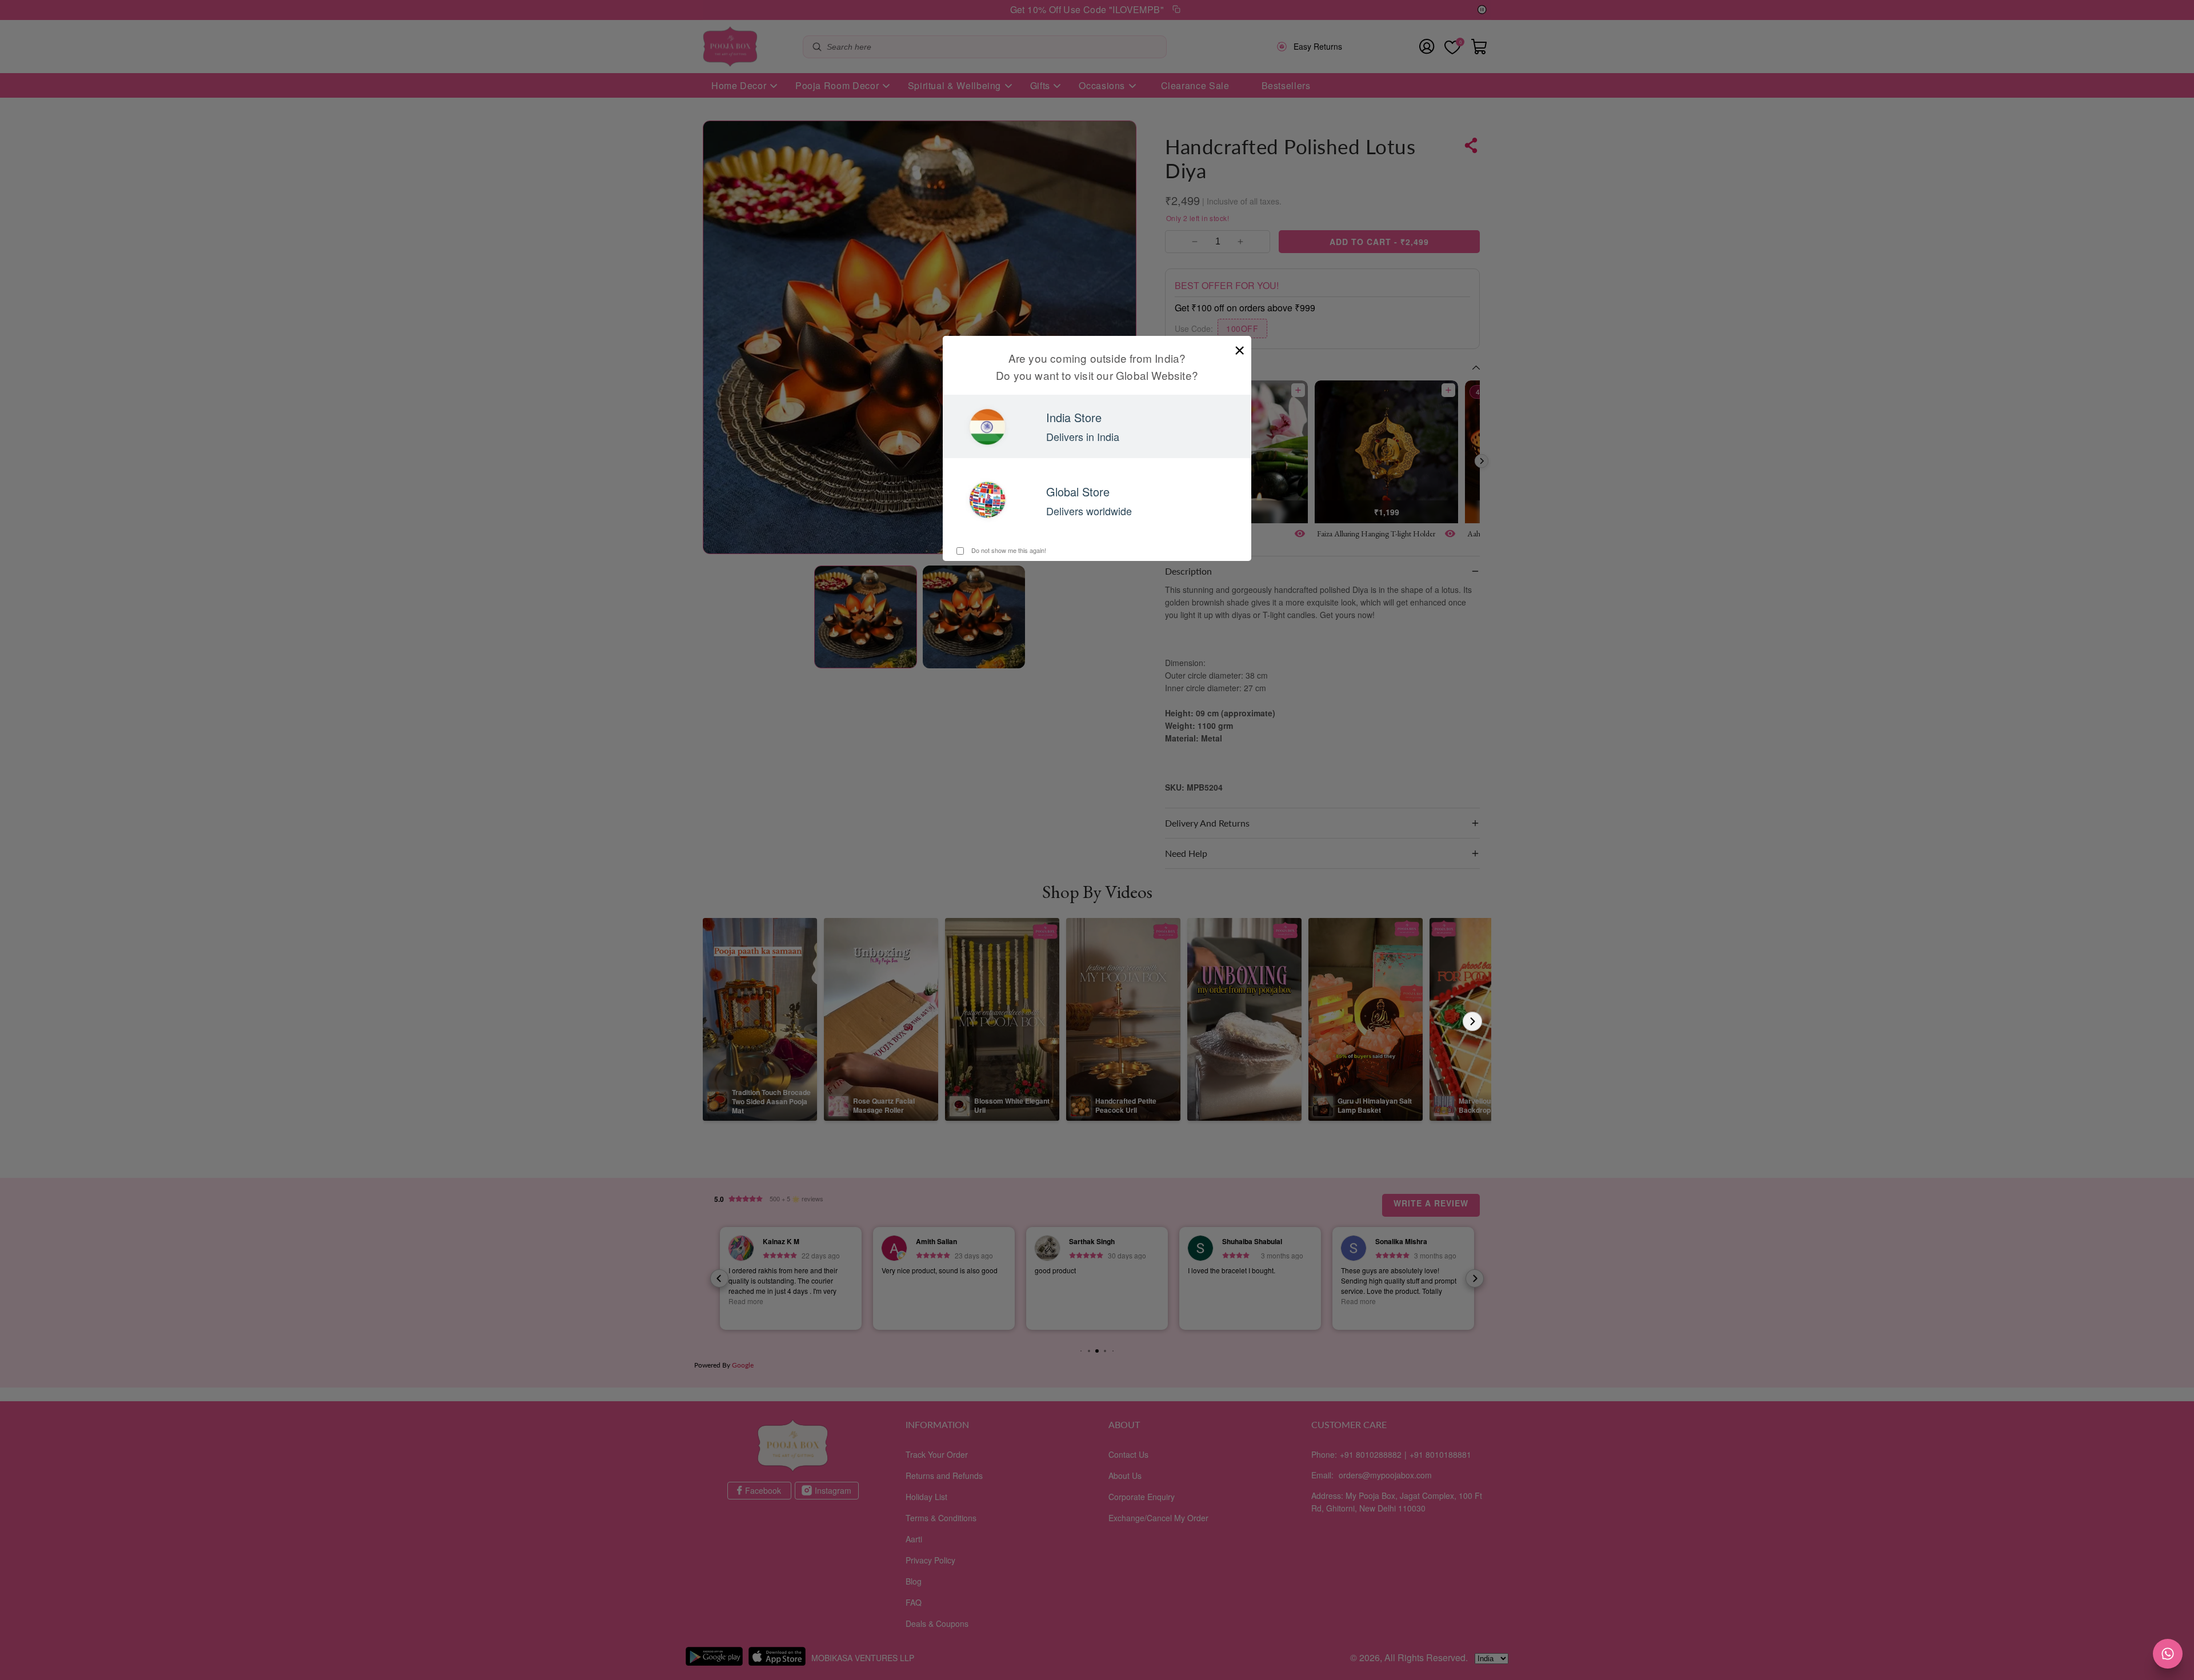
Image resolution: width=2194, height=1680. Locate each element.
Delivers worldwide (1089, 511)
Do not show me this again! (1008, 550)
